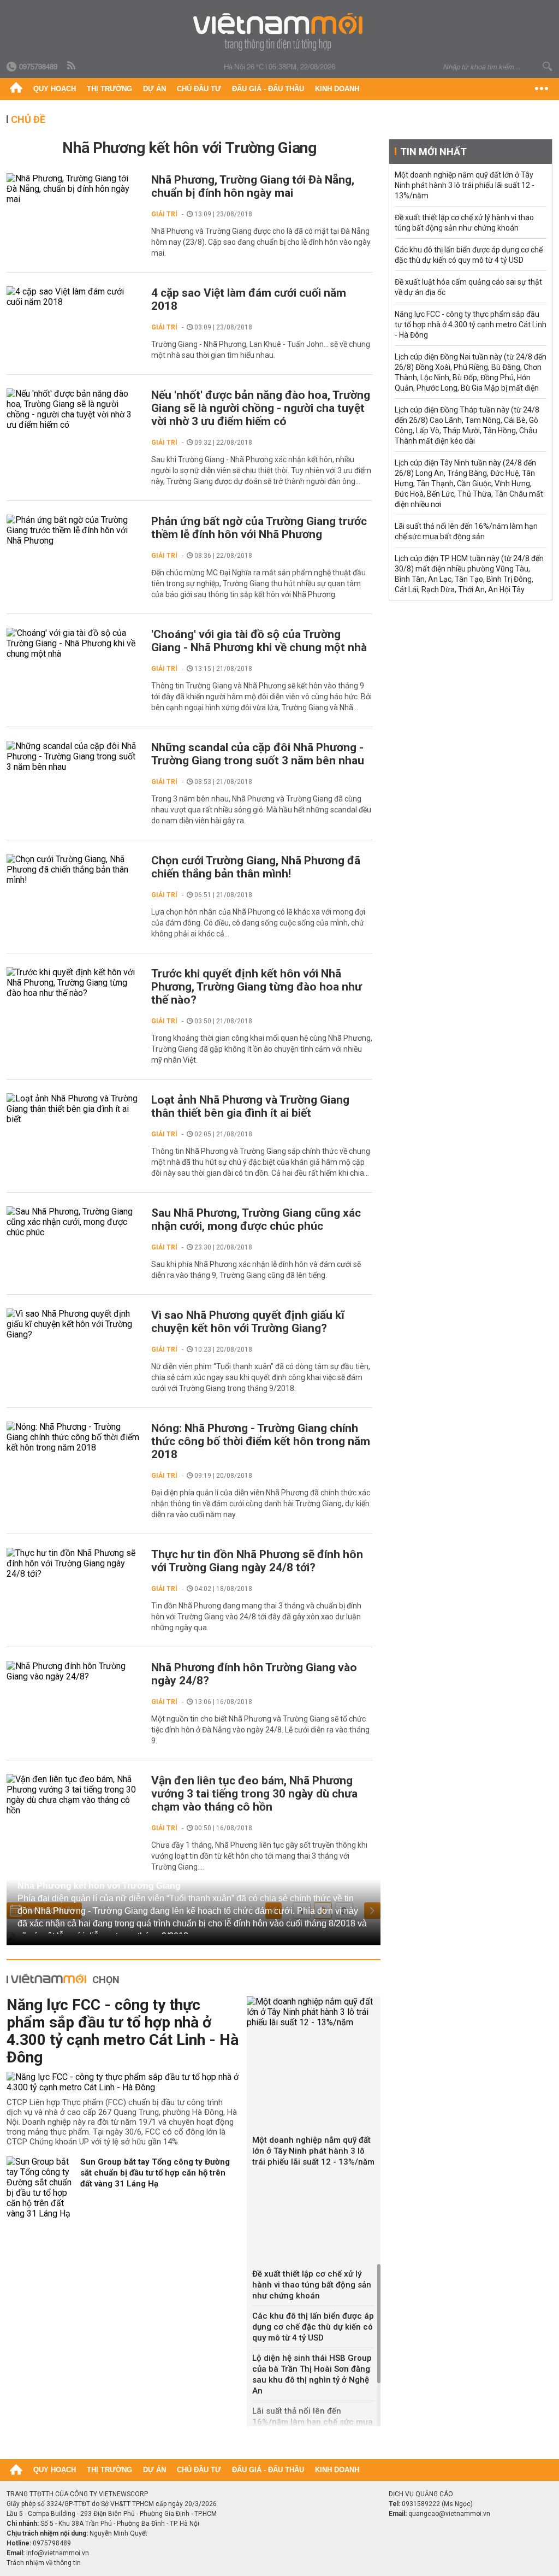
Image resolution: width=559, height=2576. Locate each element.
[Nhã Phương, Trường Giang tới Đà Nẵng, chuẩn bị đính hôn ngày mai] (73, 189)
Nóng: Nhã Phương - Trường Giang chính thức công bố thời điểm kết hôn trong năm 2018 (261, 1441)
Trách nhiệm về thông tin (44, 2563)
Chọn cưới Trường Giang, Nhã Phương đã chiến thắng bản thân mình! (256, 867)
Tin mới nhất (433, 152)
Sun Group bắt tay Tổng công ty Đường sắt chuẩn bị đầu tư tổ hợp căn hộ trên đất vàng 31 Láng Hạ (155, 2173)
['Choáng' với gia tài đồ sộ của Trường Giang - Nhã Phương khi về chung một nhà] (73, 643)
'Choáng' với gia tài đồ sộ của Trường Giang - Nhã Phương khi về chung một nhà (259, 641)
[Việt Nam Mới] (280, 32)
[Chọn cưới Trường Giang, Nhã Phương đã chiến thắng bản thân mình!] (73, 870)
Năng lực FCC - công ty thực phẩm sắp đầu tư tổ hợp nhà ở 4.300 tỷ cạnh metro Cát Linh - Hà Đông (123, 2031)
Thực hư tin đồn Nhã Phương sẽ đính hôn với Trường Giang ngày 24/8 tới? (257, 1561)
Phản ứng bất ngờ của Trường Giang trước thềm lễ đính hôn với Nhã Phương (259, 528)
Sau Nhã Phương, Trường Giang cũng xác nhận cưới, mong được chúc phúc (256, 1219)
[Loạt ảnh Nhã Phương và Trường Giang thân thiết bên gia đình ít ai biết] (73, 1109)
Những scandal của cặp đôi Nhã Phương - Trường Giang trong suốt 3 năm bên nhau (258, 754)
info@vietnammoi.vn (58, 2553)
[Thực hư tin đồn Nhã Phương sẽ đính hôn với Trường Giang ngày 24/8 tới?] (73, 1563)
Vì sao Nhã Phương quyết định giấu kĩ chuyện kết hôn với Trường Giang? (248, 1322)
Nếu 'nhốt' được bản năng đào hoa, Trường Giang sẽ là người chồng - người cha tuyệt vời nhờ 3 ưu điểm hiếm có (261, 408)
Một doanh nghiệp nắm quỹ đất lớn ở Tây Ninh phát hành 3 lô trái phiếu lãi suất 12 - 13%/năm (313, 2151)
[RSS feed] (72, 66)
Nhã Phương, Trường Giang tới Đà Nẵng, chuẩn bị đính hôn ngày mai (253, 186)
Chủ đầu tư (199, 89)
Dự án (154, 89)
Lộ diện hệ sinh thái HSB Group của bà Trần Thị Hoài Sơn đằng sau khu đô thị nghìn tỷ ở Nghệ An (312, 2374)
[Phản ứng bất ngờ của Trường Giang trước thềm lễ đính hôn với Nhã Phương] (73, 530)
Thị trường (109, 89)
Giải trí (164, 214)
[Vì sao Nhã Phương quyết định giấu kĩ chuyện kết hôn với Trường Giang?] (73, 1324)
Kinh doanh (337, 89)
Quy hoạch (55, 89)
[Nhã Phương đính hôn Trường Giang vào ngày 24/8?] (73, 1671)
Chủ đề (28, 119)
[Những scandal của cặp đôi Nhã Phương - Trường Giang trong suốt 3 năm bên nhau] (73, 756)
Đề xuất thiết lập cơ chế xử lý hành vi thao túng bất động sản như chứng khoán (312, 2285)
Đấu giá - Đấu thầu (268, 89)
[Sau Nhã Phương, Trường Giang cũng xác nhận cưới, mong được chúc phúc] (73, 1222)
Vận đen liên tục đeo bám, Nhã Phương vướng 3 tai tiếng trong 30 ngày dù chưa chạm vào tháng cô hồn (254, 1794)
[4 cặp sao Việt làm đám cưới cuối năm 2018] (73, 297)
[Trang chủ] (16, 89)
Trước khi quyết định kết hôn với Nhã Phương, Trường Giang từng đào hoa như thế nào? (257, 987)
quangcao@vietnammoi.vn (449, 2514)
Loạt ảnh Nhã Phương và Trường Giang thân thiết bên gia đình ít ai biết (250, 1106)
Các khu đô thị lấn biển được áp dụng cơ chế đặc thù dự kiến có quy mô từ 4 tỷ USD (313, 2327)
